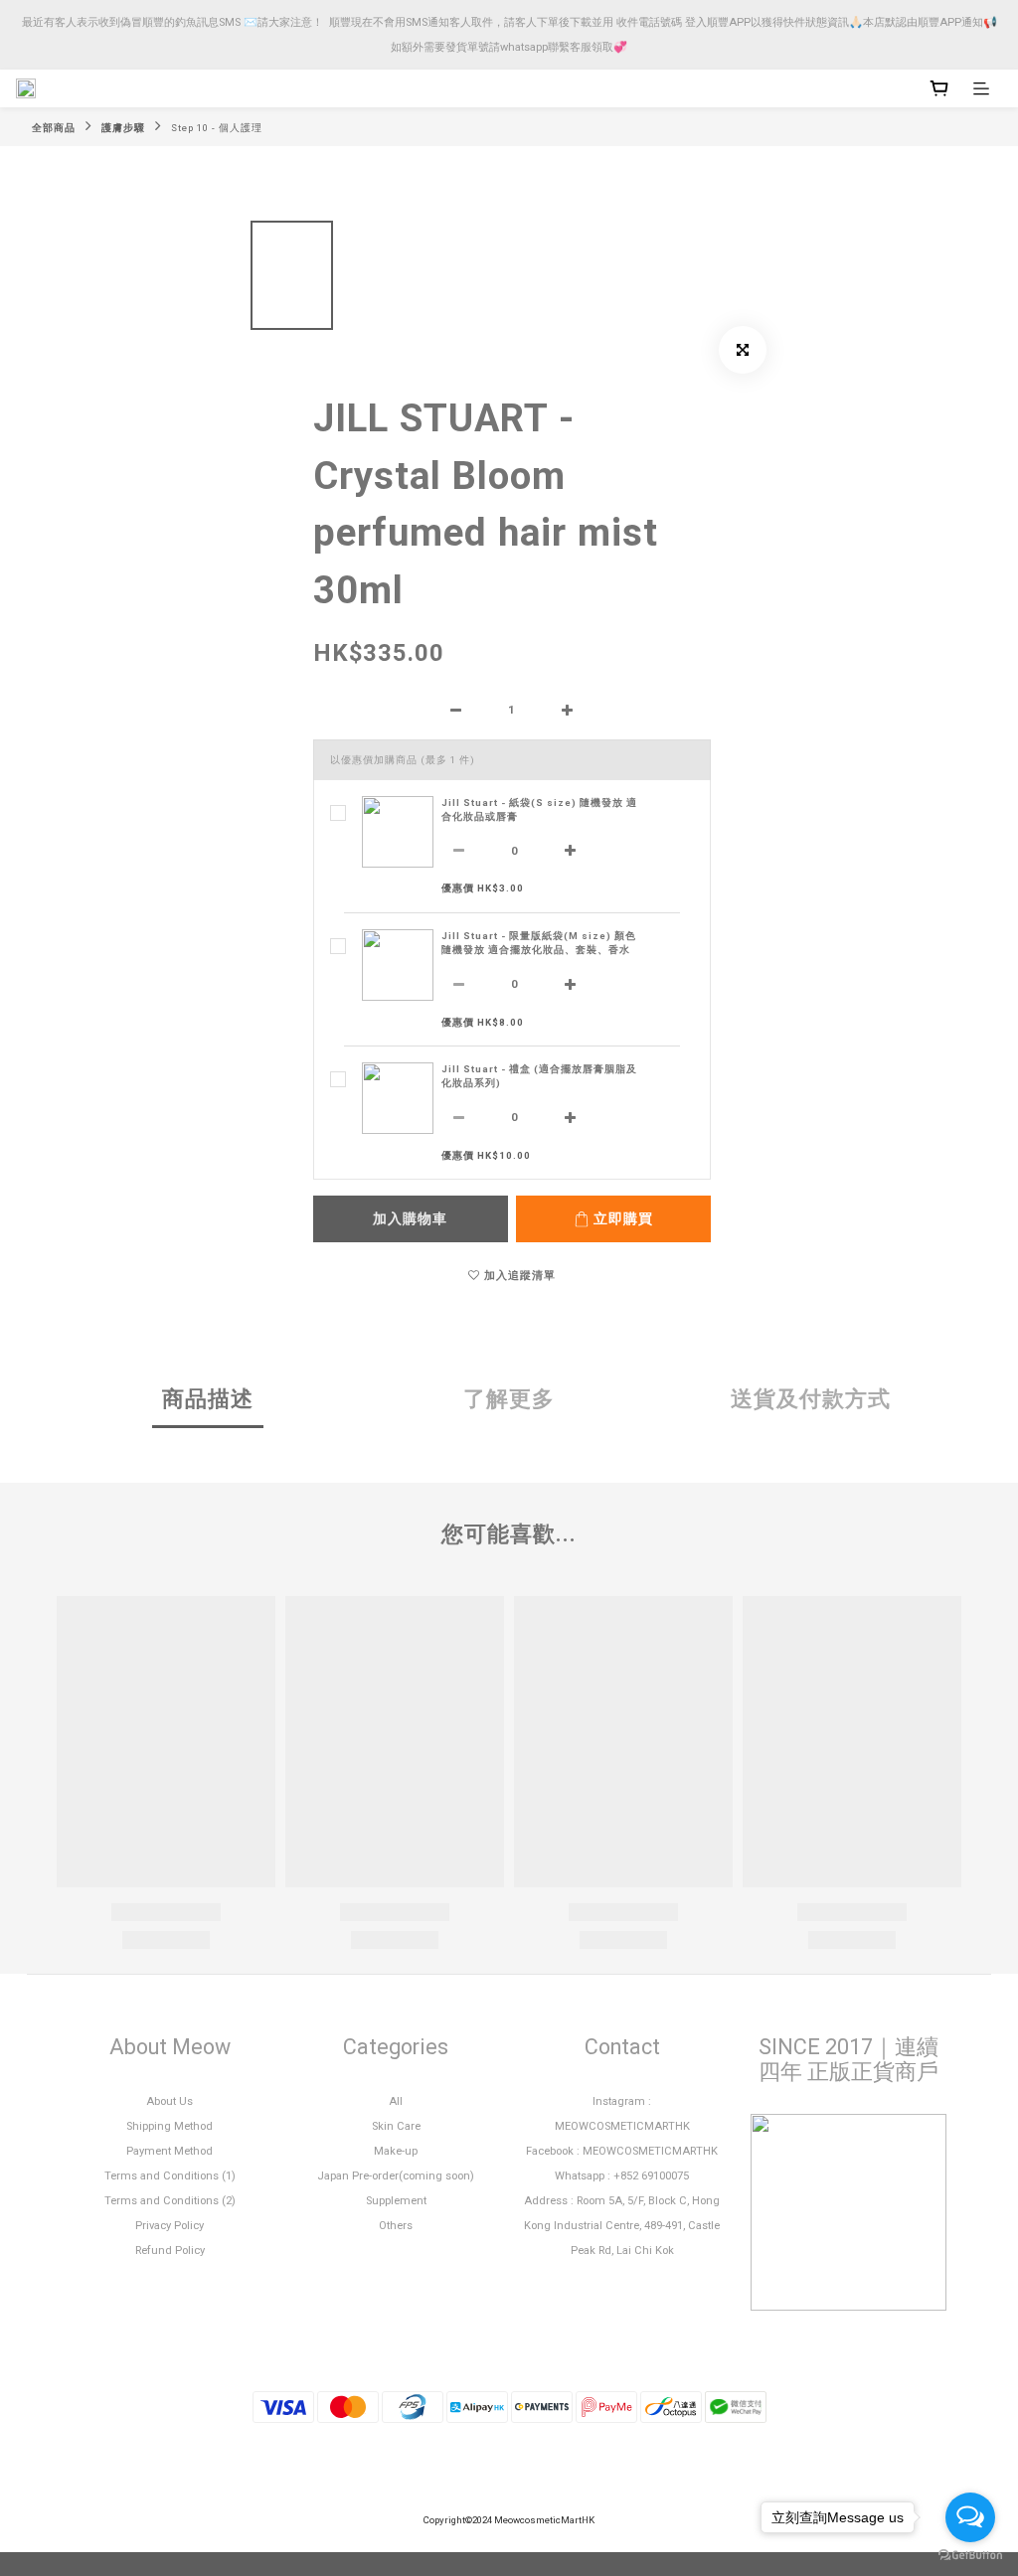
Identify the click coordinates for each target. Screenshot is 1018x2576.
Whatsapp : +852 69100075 (622, 2176)
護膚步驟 (123, 128)
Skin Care (396, 2126)
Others (396, 2226)
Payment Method (170, 2151)
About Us (170, 2101)
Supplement (396, 2201)
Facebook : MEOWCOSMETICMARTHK (622, 2151)
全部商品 (54, 128)
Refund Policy (170, 2251)
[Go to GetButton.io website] (970, 2556)
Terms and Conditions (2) (170, 2201)
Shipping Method (170, 2126)
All (396, 2101)
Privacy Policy (170, 2226)
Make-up (396, 2151)
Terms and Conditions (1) (170, 2176)
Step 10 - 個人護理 (217, 128)
